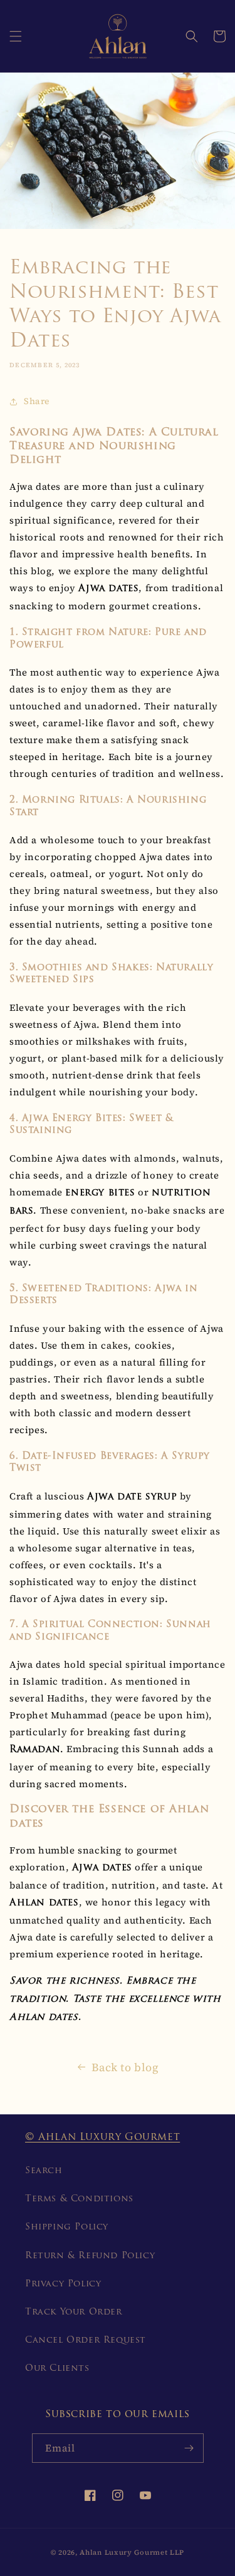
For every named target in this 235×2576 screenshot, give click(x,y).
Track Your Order (74, 2312)
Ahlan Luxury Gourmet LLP (132, 2553)
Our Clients (57, 2369)
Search (44, 2171)
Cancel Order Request (86, 2340)
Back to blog (125, 2067)
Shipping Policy (67, 2227)
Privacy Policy (63, 2284)
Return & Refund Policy (90, 2256)
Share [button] (37, 401)
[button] (16, 36)
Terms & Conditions (79, 2199)
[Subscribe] (189, 2448)
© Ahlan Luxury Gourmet (102, 2137)
